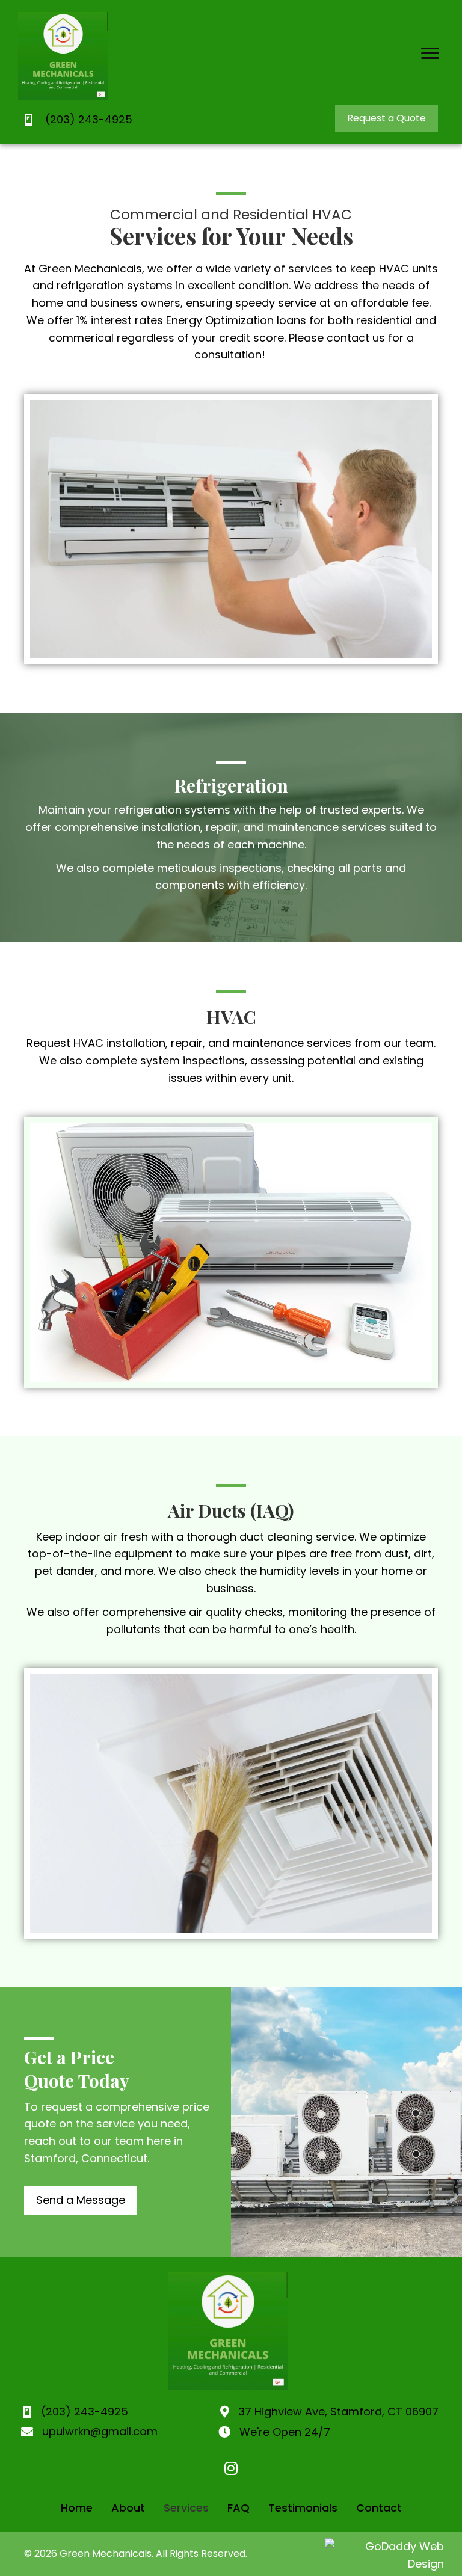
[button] (430, 54)
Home (77, 2508)
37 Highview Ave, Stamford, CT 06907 (338, 2412)
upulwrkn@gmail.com (100, 2431)
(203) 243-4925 (89, 119)
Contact (379, 2508)
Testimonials (303, 2508)
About (128, 2508)
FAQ (239, 2508)
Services (186, 2508)
